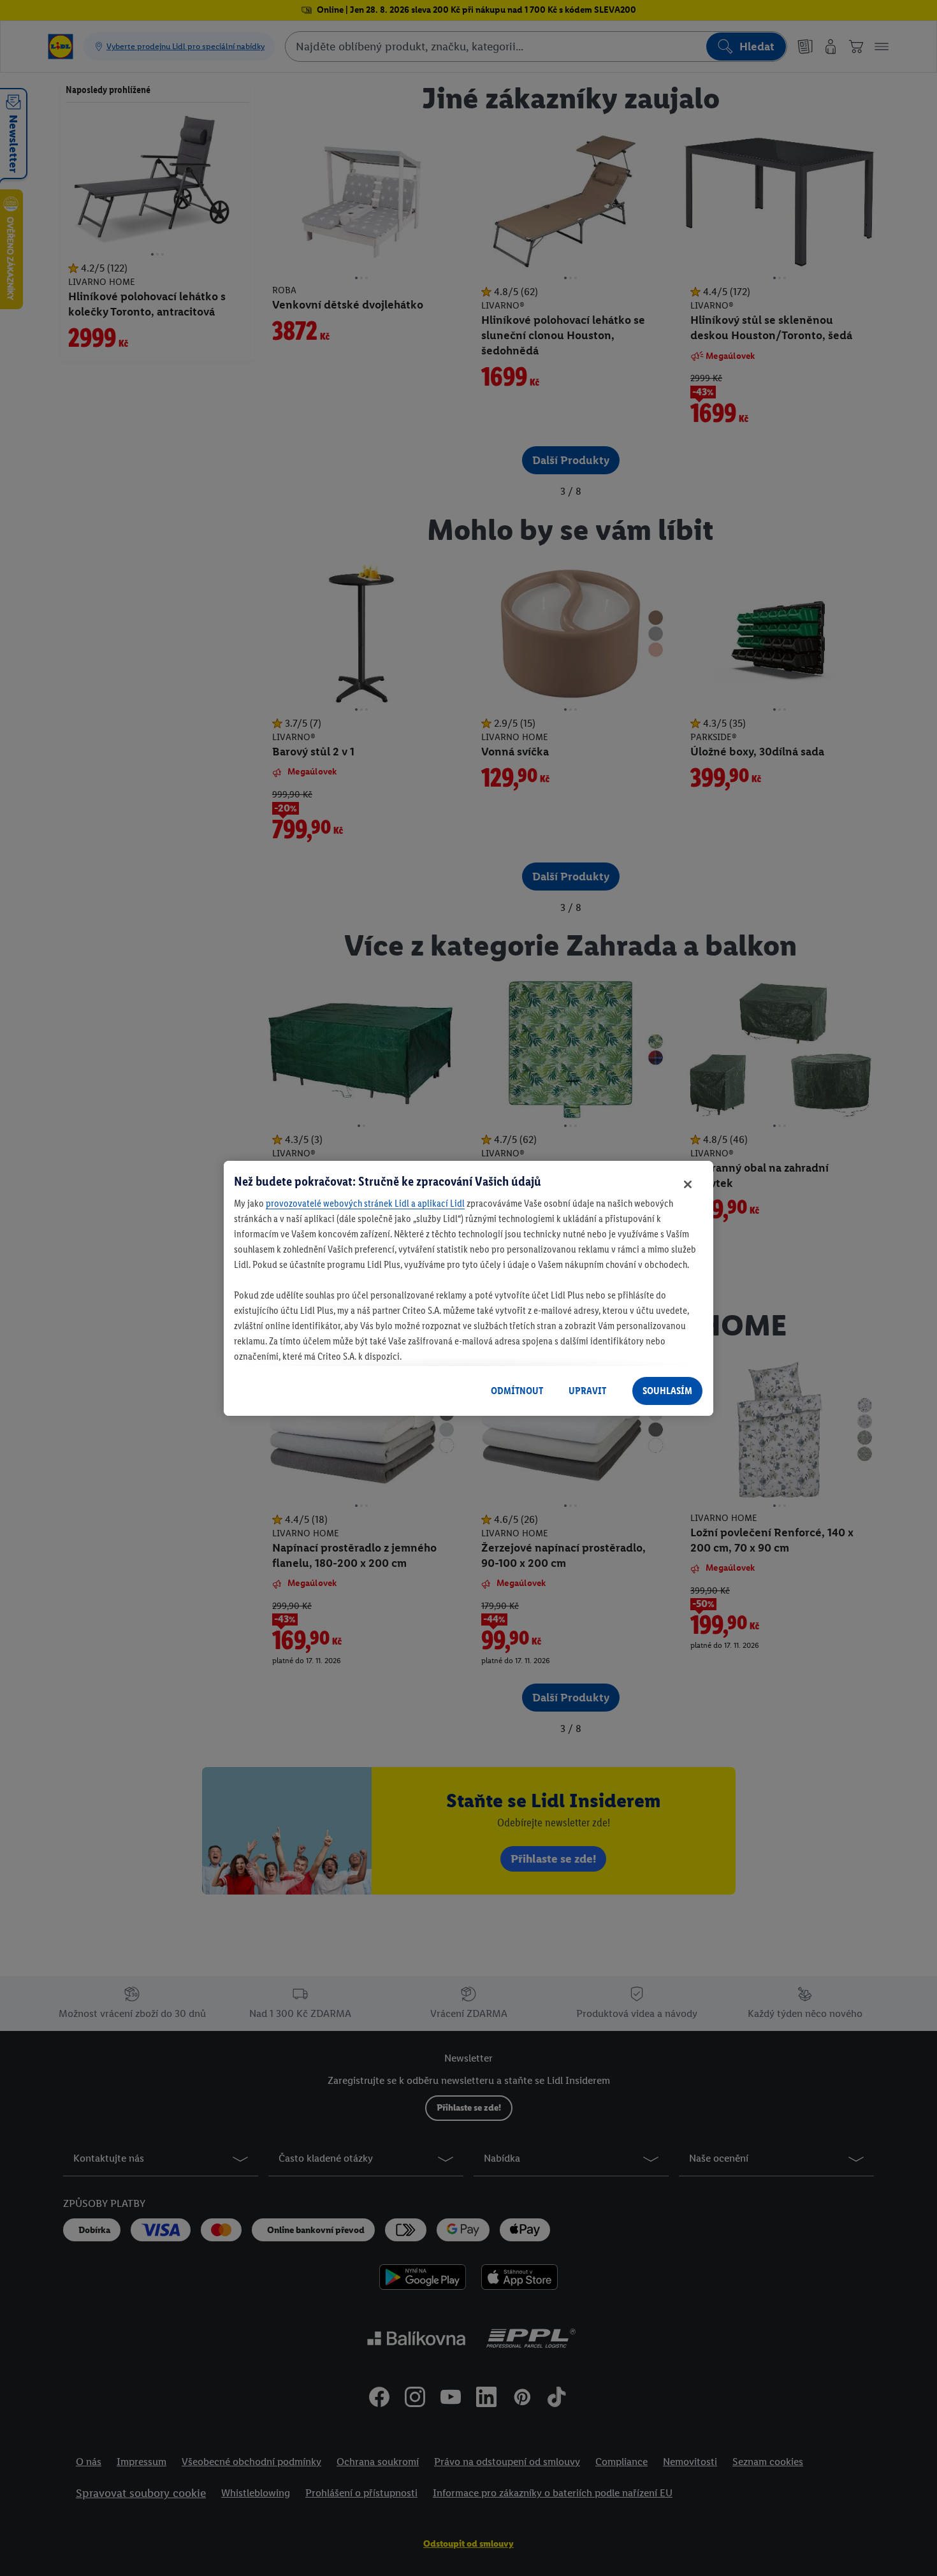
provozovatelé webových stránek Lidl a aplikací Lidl (365, 1203)
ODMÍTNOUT (517, 1391)
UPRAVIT (587, 1391)
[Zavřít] (688, 1184)
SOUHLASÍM (667, 1391)
